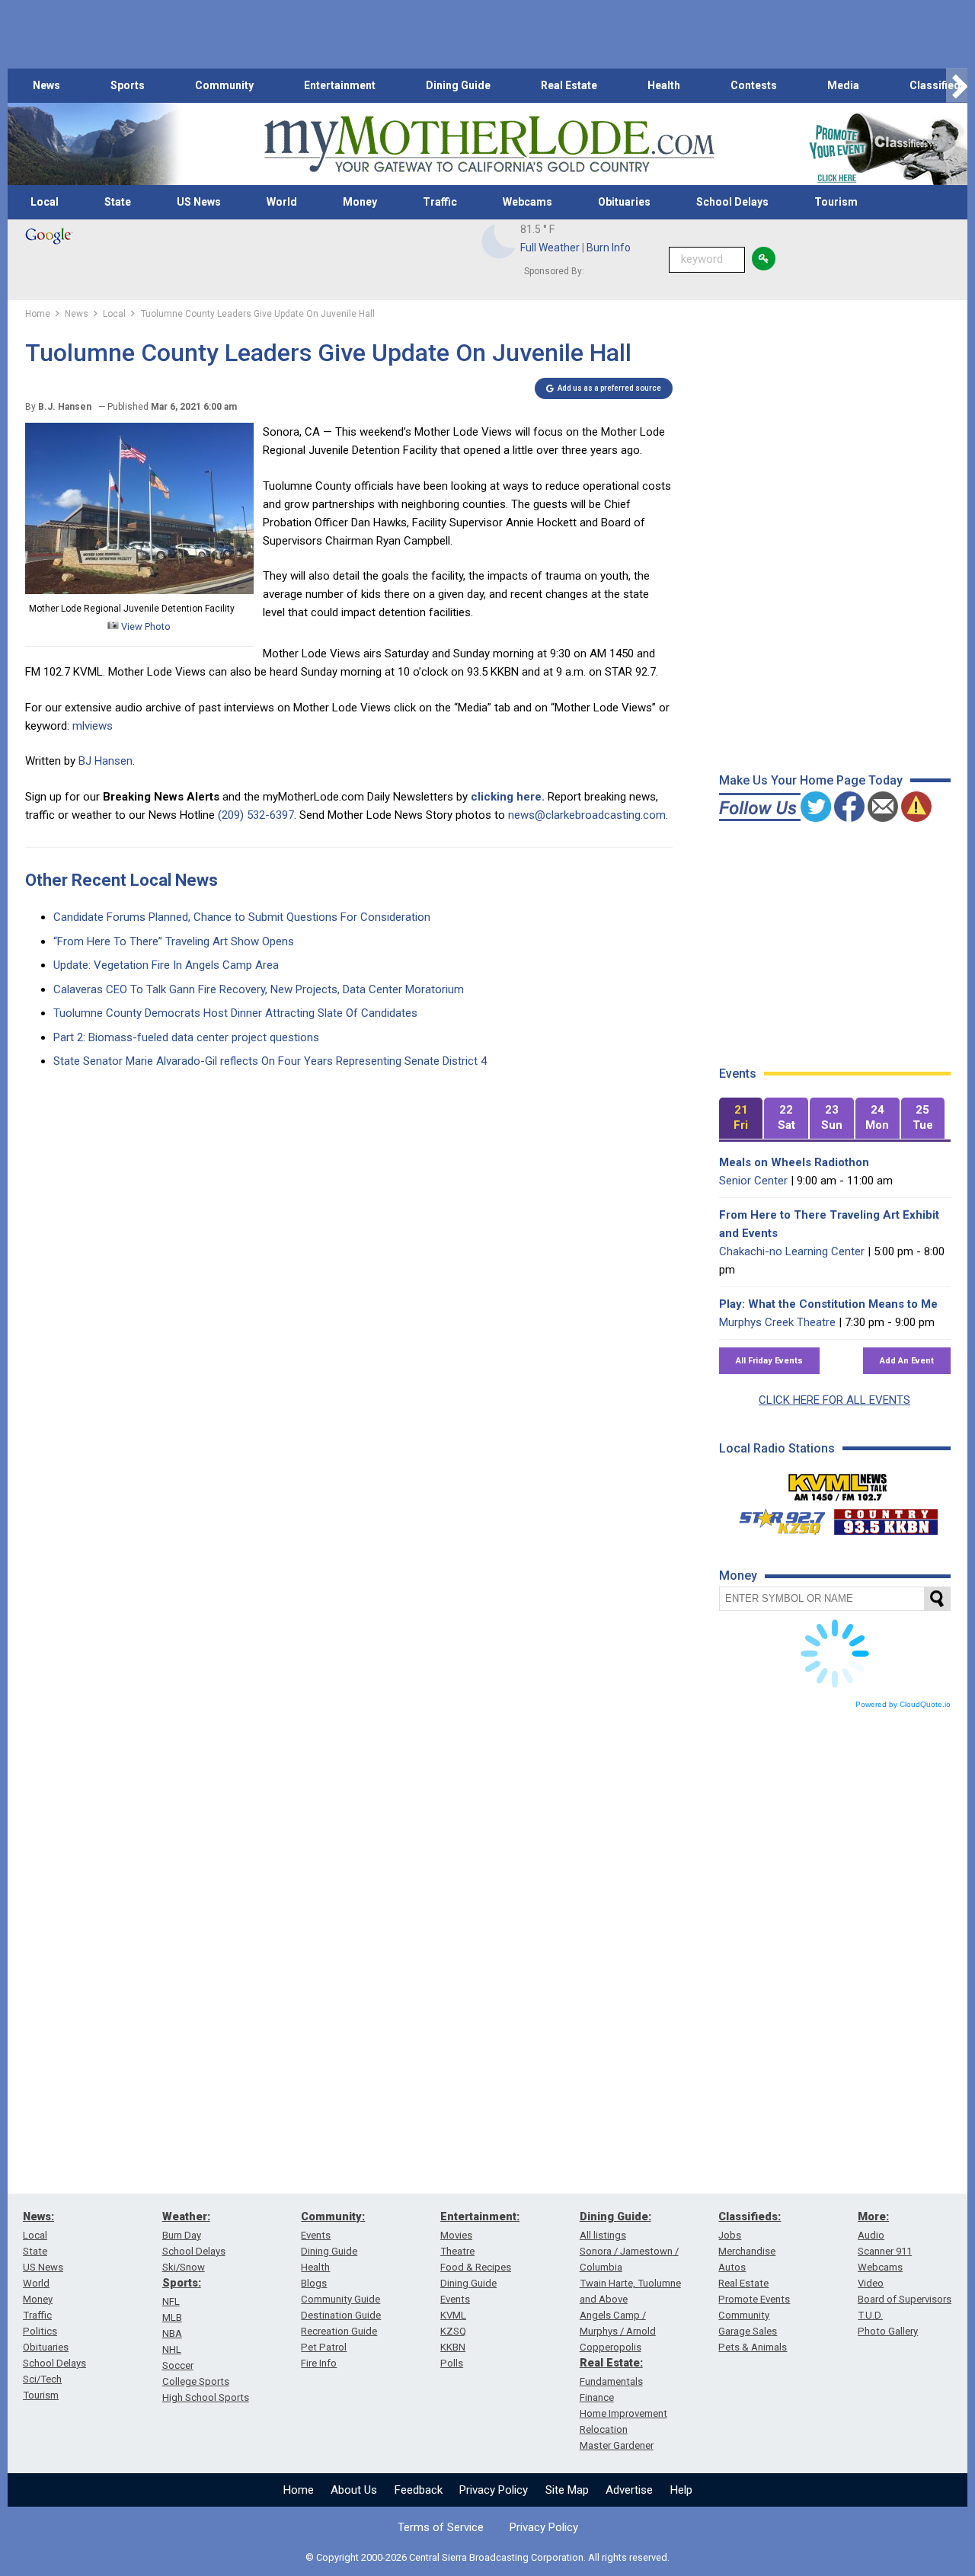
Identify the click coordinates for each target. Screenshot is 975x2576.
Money (360, 202)
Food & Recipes (476, 2267)
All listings (603, 2235)
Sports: (182, 2283)
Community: (333, 2216)
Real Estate (569, 85)
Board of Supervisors (905, 2299)
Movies (456, 2235)
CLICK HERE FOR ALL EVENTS (834, 1400)
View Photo (145, 626)
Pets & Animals (753, 2347)
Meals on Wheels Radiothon (794, 1162)
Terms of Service (441, 2527)
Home (299, 2490)
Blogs (314, 2283)
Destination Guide (341, 2315)
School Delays (732, 202)
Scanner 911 (885, 2251)
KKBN (453, 2347)
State (118, 202)
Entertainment (340, 85)
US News (199, 202)
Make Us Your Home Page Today (811, 780)
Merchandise (747, 2251)
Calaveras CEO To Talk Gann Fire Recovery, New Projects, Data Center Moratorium (259, 989)
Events (316, 2235)
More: (873, 2216)
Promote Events (754, 2299)
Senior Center (753, 1181)
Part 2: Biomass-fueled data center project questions (186, 1037)
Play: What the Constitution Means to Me (828, 1304)
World (282, 202)
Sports (128, 85)
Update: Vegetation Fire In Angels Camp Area (166, 965)
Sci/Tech (42, 2379)
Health (664, 85)
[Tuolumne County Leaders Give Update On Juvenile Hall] (139, 590)
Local (45, 202)
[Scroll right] (957, 86)
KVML (453, 2315)
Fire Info (319, 2363)
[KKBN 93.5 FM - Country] (885, 1518)
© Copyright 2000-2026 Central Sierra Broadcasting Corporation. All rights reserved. (487, 2557)
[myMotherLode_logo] (489, 144)
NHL (172, 2349)
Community (224, 85)
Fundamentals (611, 2381)
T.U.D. (870, 2315)
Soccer (178, 2365)
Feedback (419, 2490)
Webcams (527, 202)
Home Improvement (623, 2413)
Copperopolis (611, 2347)
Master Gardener (617, 2445)
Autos (732, 2267)
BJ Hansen (105, 761)
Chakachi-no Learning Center (792, 1251)
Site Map (567, 2490)
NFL (171, 2301)
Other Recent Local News (121, 880)
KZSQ (453, 2331)
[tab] (741, 1119)
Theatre (457, 2251)
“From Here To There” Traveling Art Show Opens (174, 941)
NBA (172, 2333)
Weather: (186, 2216)
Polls (452, 2363)
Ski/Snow (184, 2267)
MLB (172, 2317)
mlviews (93, 726)
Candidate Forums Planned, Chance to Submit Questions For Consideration (242, 917)
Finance (597, 2397)
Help (681, 2490)
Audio (871, 2235)
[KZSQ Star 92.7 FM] (775, 1518)
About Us (354, 2490)
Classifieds (938, 85)
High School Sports (206, 2397)
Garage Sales (748, 2331)
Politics (40, 2331)
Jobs (730, 2235)
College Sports (196, 2381)
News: (38, 2216)
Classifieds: (750, 2216)
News (46, 85)
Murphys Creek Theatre (777, 1322)
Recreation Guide (339, 2331)
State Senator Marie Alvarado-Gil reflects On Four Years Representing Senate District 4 (270, 1061)
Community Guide (340, 2299)
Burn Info (609, 248)
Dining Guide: (615, 2216)
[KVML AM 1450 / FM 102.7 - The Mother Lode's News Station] (838, 1483)
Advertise (629, 2490)
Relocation (604, 2429)
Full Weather (550, 248)
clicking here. (508, 797)
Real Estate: (611, 2363)
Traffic (440, 202)
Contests (754, 85)
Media (843, 85)
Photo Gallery (888, 2331)
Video (871, 2283)
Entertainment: (480, 2216)
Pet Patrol (324, 2347)
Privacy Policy (494, 2490)
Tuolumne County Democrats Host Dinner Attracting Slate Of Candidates (235, 1013)
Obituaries (624, 202)
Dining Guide (458, 85)
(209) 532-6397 (256, 815)
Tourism (836, 202)
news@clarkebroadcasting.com (587, 815)
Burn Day (182, 2235)
